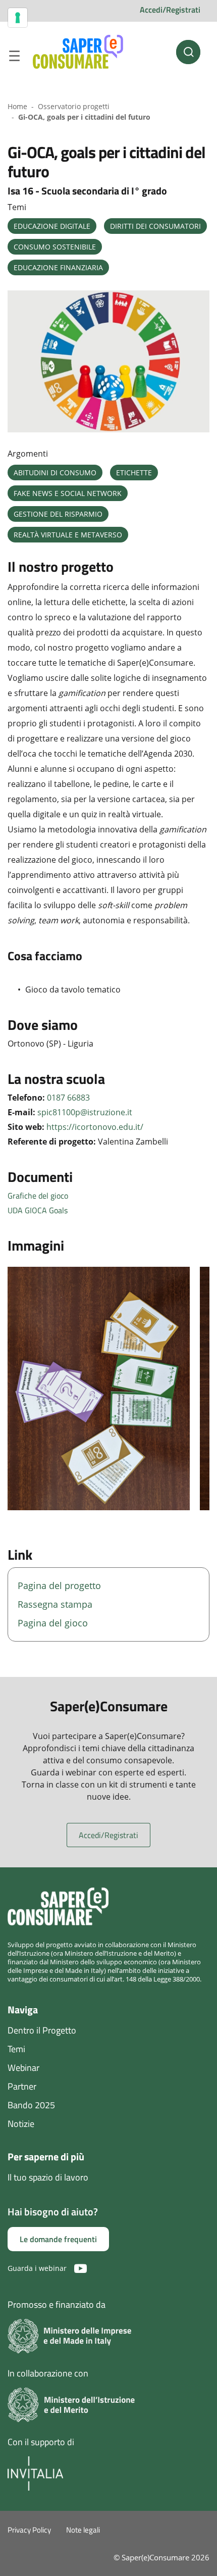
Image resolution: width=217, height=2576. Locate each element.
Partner (22, 2086)
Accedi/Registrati (170, 10)
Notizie (21, 2124)
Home (17, 106)
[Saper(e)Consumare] (78, 52)
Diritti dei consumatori (155, 226)
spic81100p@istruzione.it (85, 1112)
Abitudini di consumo (55, 473)
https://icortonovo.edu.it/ (95, 1127)
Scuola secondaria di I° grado (104, 191)
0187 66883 (68, 1098)
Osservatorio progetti (74, 106)
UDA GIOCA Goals (38, 1210)
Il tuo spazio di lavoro (48, 2177)
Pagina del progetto (59, 1586)
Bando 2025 (31, 2105)
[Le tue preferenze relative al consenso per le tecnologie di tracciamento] (18, 18)
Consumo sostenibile (55, 247)
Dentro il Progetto (42, 2030)
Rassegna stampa (55, 1604)
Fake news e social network (68, 493)
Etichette (134, 473)
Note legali (83, 2530)
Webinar (23, 2068)
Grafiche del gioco (38, 1196)
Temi (16, 2049)
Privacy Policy (29, 2530)
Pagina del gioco (53, 1623)
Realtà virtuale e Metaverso (68, 535)
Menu (14, 58)
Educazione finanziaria (58, 267)
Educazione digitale (52, 226)
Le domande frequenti (58, 2239)
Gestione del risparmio (58, 514)
